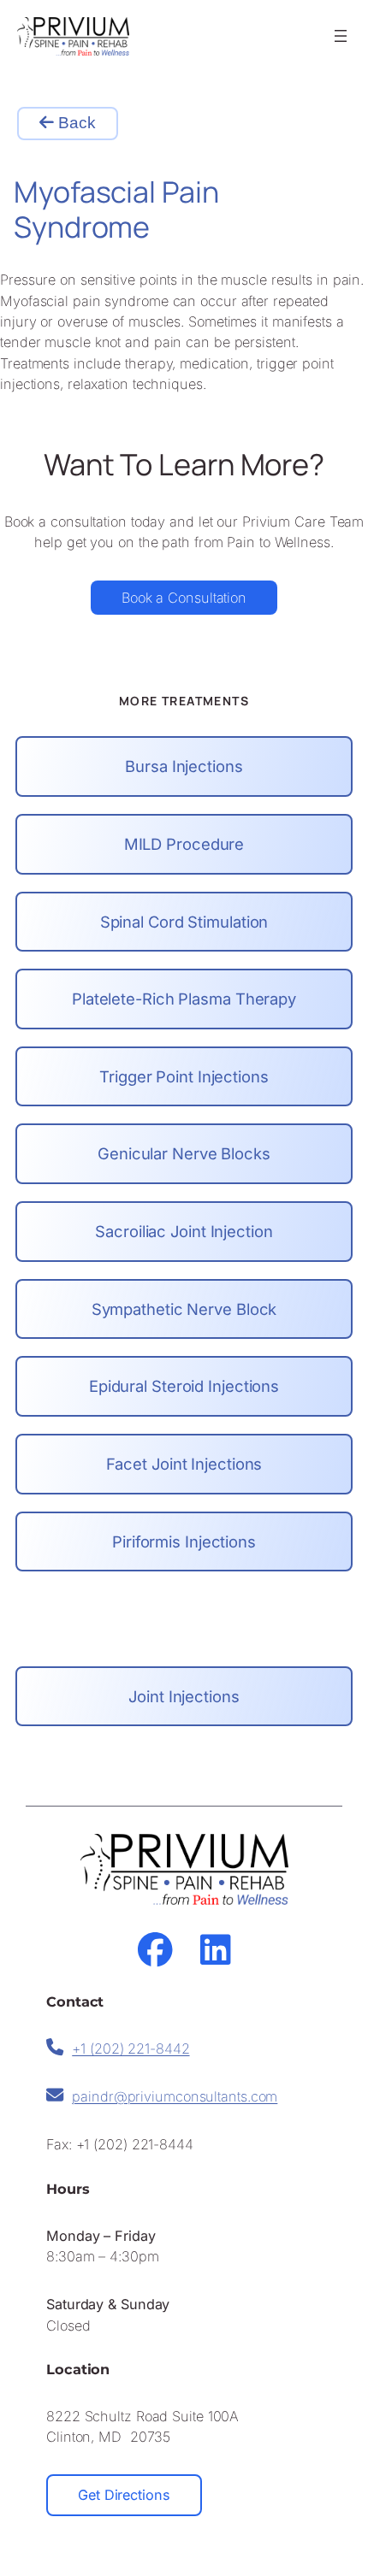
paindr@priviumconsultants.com (175, 2096)
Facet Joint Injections (184, 1464)
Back (75, 123)
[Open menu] (341, 36)
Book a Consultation (184, 598)
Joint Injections (184, 1696)
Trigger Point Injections (184, 1076)
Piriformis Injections (184, 1541)
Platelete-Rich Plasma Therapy (184, 999)
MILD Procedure (184, 844)
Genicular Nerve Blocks (184, 1153)
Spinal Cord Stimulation (184, 922)
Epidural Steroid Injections (184, 1386)
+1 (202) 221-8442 (131, 2048)
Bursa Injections (184, 766)
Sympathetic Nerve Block (184, 1309)
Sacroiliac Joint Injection (184, 1231)
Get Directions (124, 2495)
